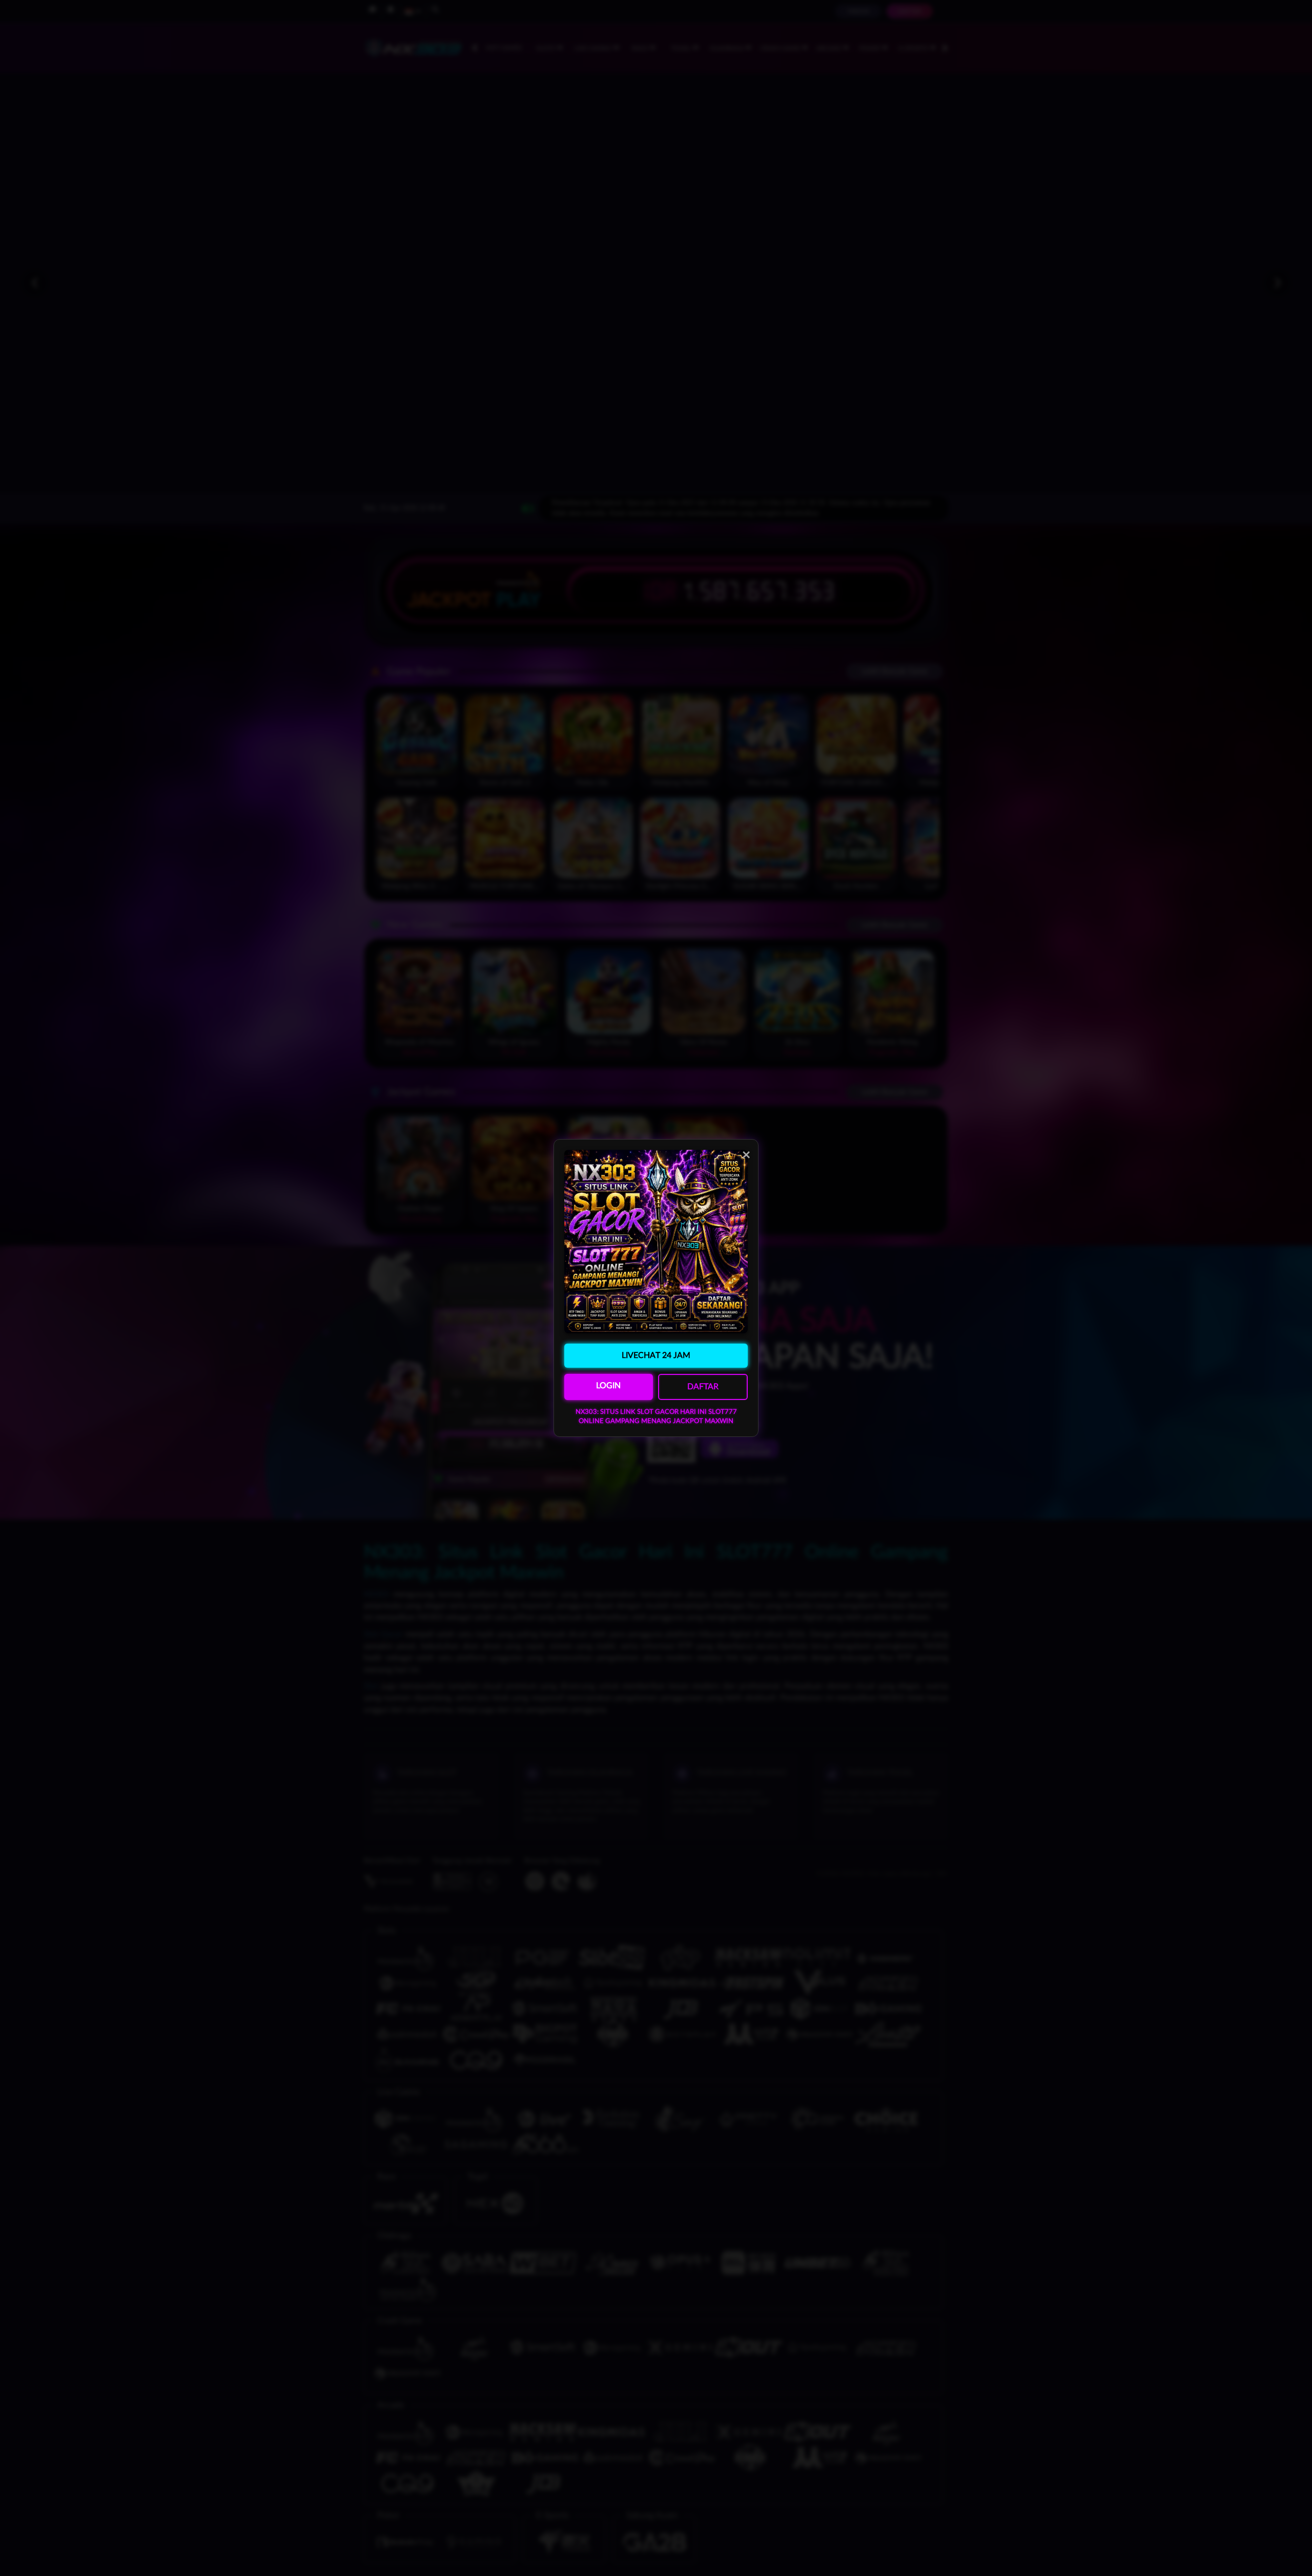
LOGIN (608, 1386)
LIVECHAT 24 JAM (656, 1355)
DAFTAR (703, 1387)
